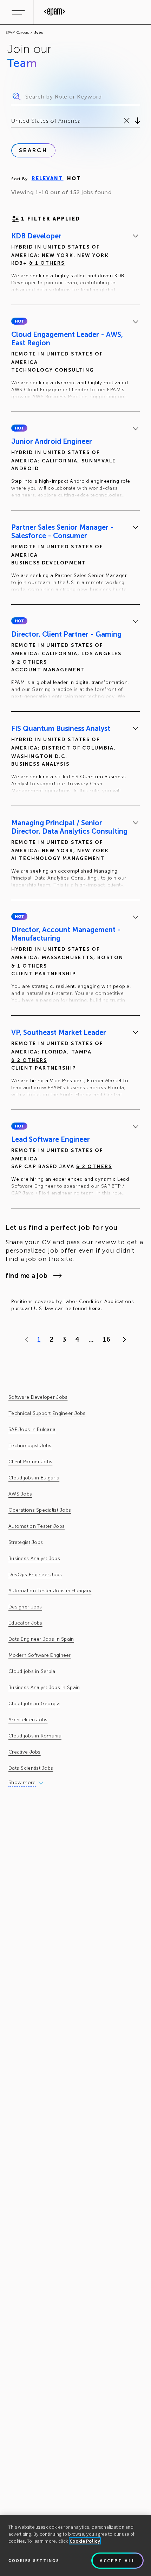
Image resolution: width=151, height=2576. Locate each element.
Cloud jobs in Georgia (34, 1704)
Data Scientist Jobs (31, 1768)
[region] (75, 2546)
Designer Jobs (25, 1607)
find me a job (27, 1276)
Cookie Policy (85, 2541)
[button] (19, 321)
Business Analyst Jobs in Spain (44, 1687)
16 (107, 1340)
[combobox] (12, 121)
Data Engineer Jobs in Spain (41, 1639)
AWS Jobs (20, 1494)
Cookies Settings (34, 2560)
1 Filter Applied (51, 219)
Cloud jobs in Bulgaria (34, 1478)
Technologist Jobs (30, 1446)
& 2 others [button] (29, 662)
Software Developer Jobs (38, 1397)
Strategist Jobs (26, 1542)
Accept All (118, 2561)
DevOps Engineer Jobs (35, 1575)
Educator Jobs (25, 1623)
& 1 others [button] (47, 263)
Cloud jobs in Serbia (32, 1671)
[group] (75, 264)
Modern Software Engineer (40, 1655)
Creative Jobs (25, 1752)
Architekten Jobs (28, 1720)
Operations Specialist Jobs (40, 1510)
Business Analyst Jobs (34, 1558)
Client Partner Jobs (30, 1462)
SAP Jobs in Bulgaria (32, 1429)
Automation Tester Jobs (37, 1526)
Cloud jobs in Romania (35, 1736)
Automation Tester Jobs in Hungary (50, 1591)
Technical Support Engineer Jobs (47, 1413)
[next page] (123, 1340)
